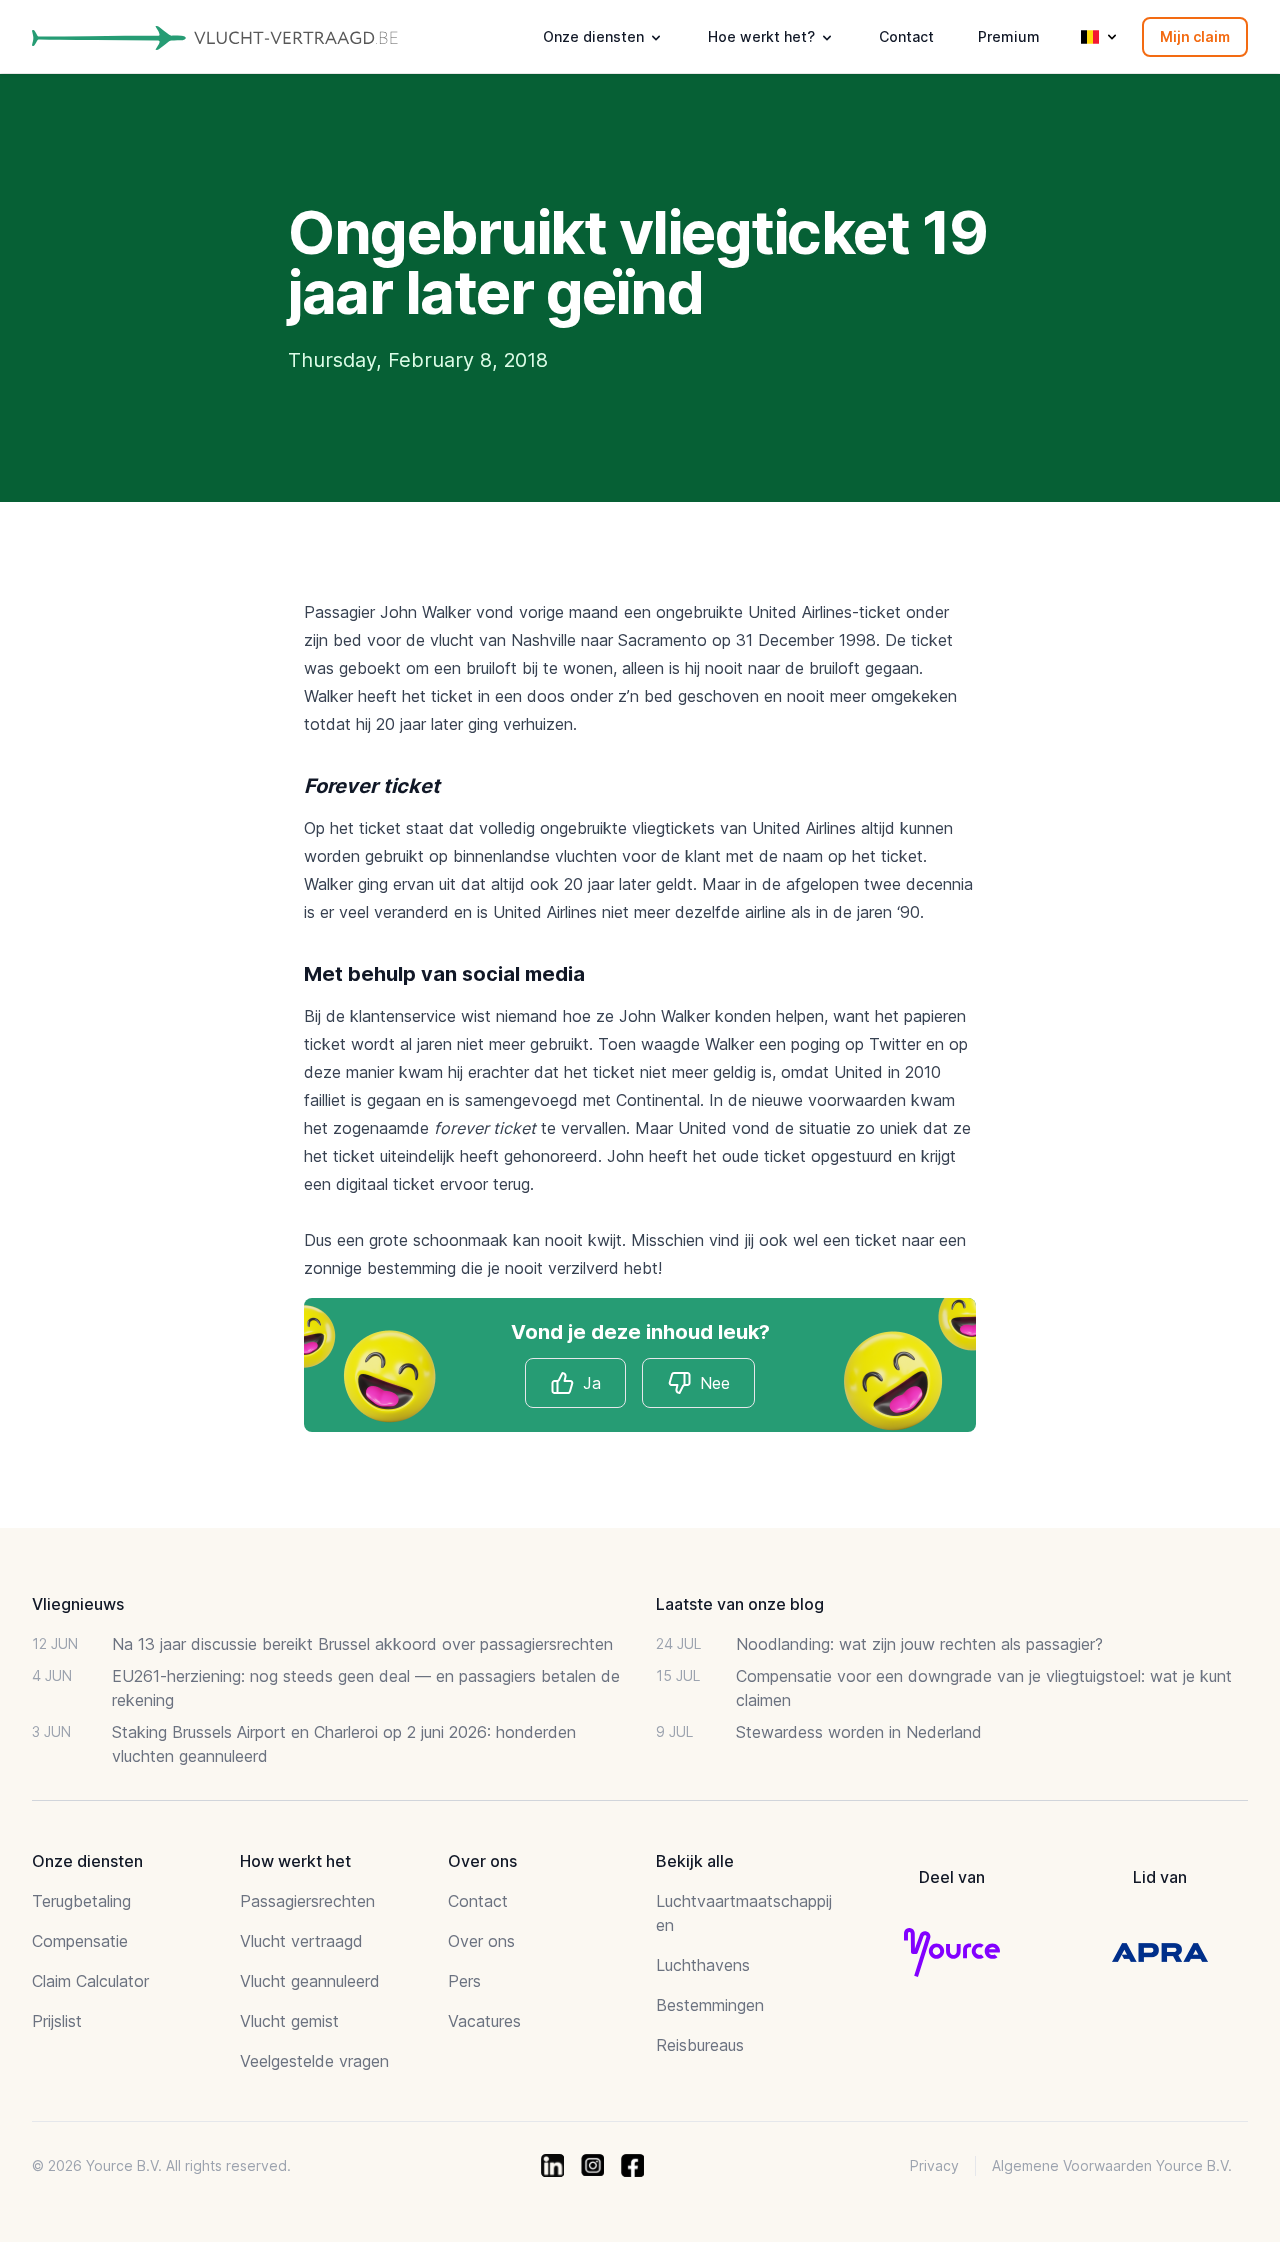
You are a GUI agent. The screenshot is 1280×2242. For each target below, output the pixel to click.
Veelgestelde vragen (314, 2061)
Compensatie (80, 1941)
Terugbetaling (81, 1901)
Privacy (934, 2165)
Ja (592, 1383)
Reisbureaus (700, 2045)
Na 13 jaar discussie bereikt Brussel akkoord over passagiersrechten (362, 1644)
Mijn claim (1195, 36)
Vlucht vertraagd (301, 1941)
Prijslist (57, 2021)
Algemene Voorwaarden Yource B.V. (1112, 2165)
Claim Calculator (90, 1981)
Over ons (481, 1941)
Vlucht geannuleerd (310, 1981)
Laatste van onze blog (740, 1604)
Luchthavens (703, 1965)
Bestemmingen (710, 2005)
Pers (464, 1981)
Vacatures (484, 2021)
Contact (906, 36)
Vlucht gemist (289, 2021)
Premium (1009, 36)
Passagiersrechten (307, 1901)
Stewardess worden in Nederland (859, 1732)
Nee (715, 1383)
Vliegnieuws (78, 1604)
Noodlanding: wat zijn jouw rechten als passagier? (919, 1644)
